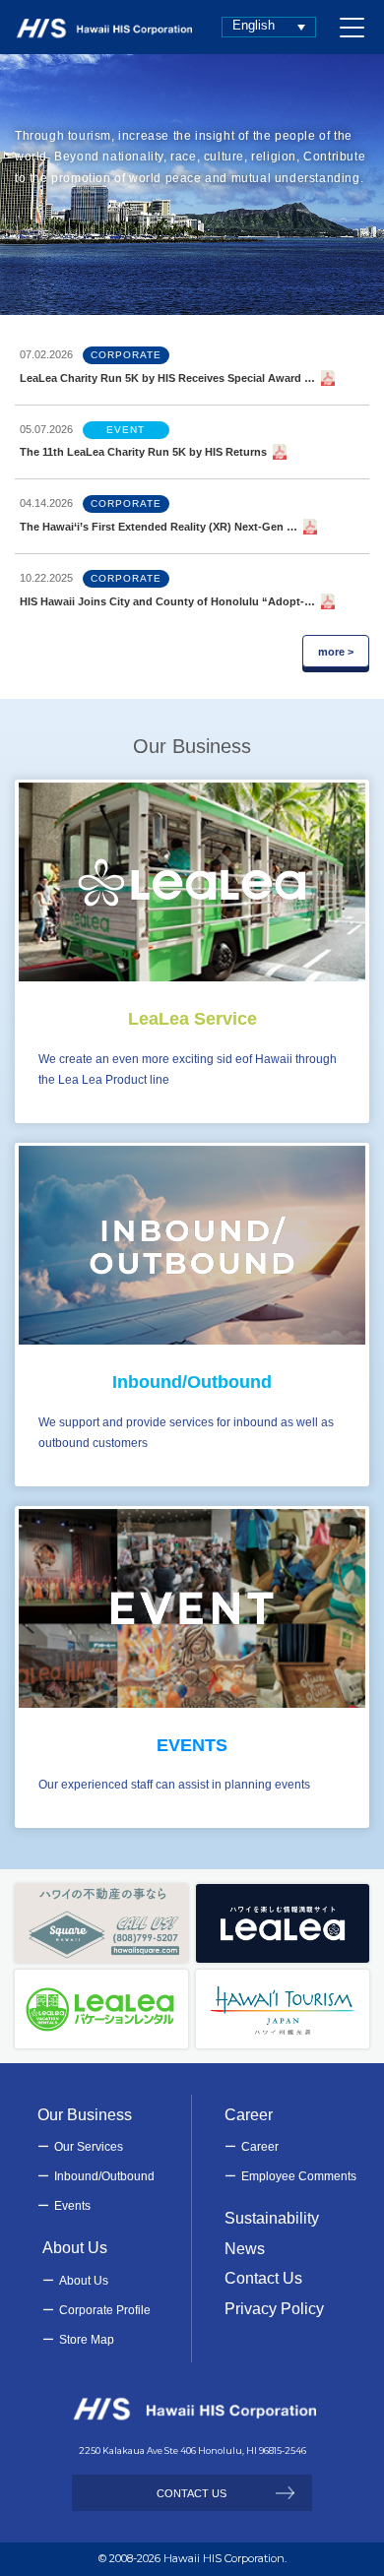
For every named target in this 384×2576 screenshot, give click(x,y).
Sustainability (272, 2218)
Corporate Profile (105, 2310)
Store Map (87, 2340)
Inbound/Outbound (104, 2176)
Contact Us (263, 2278)
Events (72, 2206)
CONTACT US (192, 2493)
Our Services (89, 2147)
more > (336, 652)
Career (260, 2147)
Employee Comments (299, 2176)
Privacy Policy (274, 2309)
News (245, 2249)
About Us (84, 2281)
